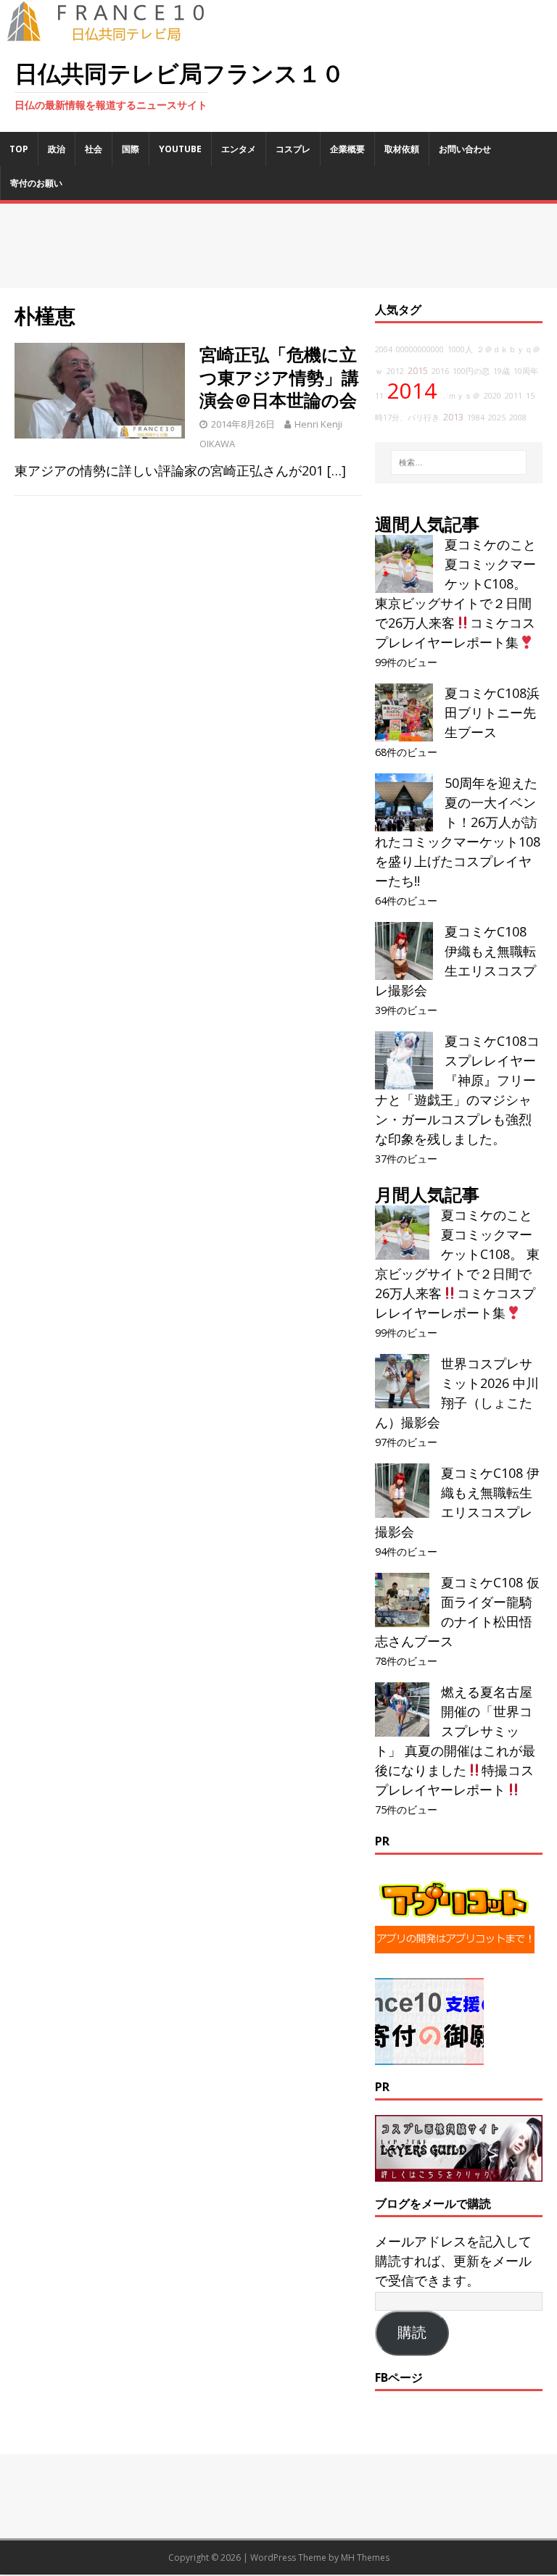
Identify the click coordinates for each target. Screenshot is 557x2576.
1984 (476, 417)
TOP (19, 149)
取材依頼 (402, 149)
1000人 (460, 349)
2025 (497, 417)
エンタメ (239, 149)
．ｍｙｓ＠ (460, 396)
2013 (453, 417)
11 (379, 396)
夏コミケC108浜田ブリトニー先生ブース (492, 712)
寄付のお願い (36, 183)
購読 (412, 2332)
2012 (395, 371)
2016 (440, 371)
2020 (492, 396)
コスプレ (293, 149)
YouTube (180, 149)
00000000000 (420, 349)
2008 (518, 417)
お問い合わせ (465, 149)
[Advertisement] (278, 246)
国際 (131, 149)
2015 (418, 371)
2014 (412, 391)
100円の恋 (471, 371)
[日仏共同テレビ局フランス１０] (116, 33)
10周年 (526, 371)
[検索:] (459, 462)
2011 (513, 396)
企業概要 (347, 149)
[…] (337, 470)
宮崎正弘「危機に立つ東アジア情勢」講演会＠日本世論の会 (279, 377)
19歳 (502, 371)
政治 (57, 149)
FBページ (399, 2377)
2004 (384, 349)
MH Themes (365, 2558)
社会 (94, 149)
